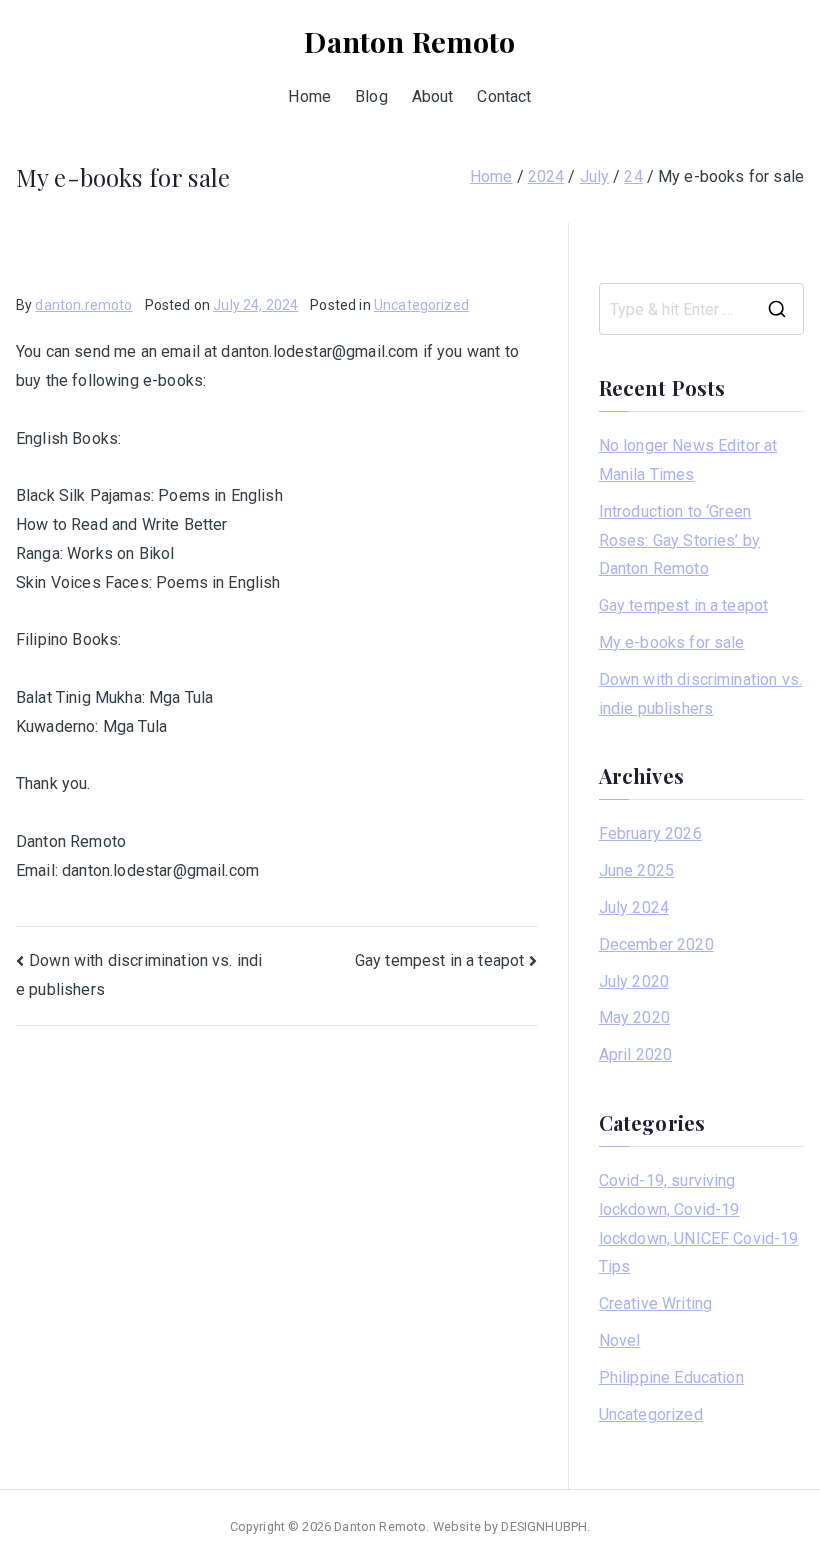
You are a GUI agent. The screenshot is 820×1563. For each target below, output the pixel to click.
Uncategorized (421, 305)
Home (309, 96)
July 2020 (634, 981)
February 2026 (650, 833)
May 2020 (634, 1017)
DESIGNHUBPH (544, 1526)
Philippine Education (671, 1377)
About (433, 96)
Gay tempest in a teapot (440, 960)
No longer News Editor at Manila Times (688, 460)
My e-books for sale (672, 642)
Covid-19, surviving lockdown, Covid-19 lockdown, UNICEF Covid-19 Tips (699, 1223)
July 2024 (634, 907)
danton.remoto (83, 305)
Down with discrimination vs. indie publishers (700, 694)
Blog (371, 96)
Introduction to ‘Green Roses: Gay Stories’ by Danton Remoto (680, 540)
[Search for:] (701, 309)
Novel (620, 1340)
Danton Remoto (409, 41)
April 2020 (636, 1054)
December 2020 (656, 944)
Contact (504, 96)
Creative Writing (656, 1303)
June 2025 (636, 870)
